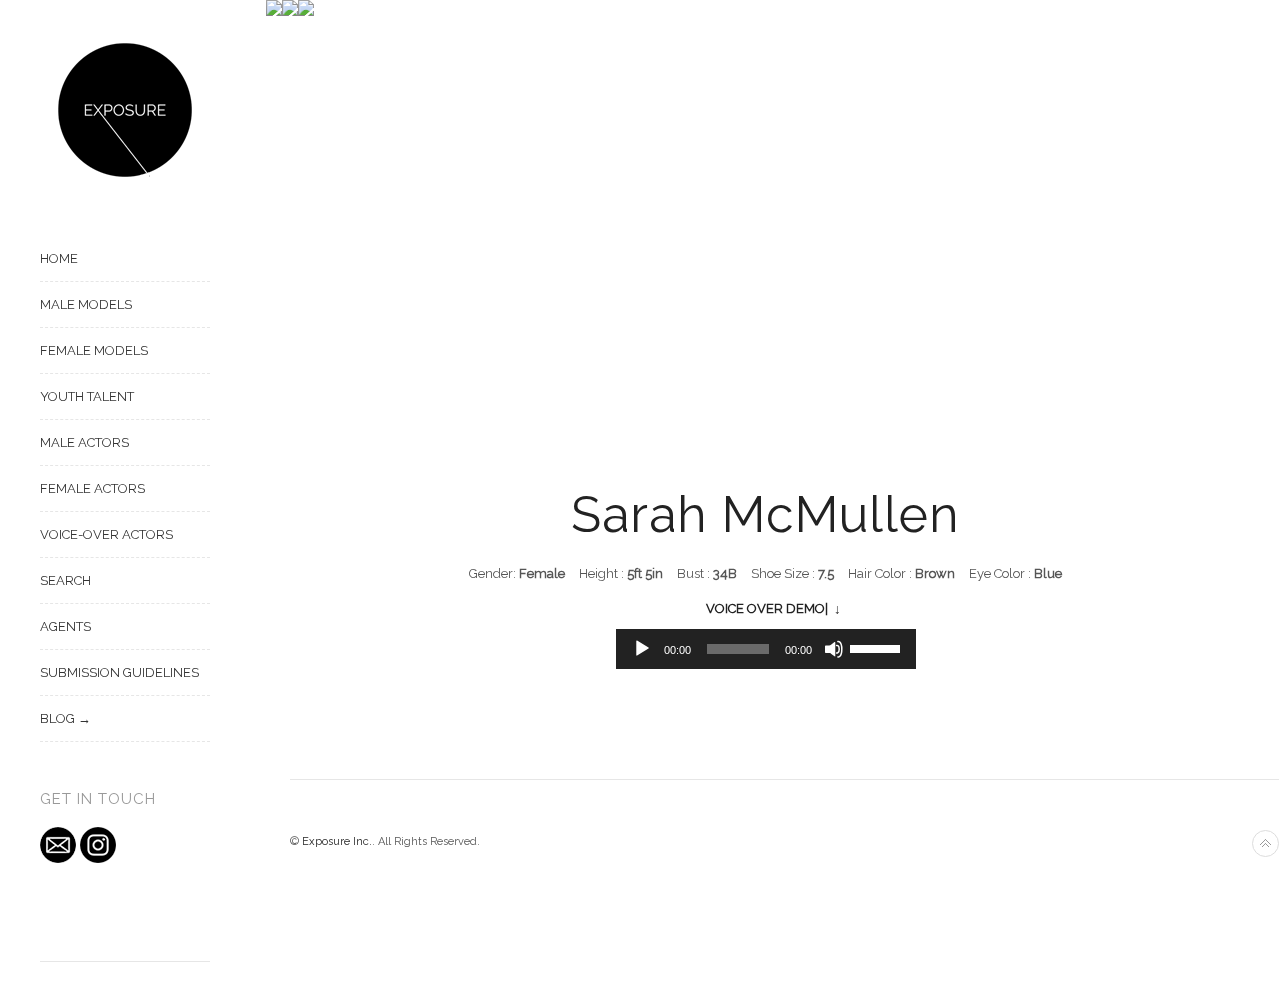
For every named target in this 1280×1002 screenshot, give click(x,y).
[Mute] (834, 649)
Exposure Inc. (337, 841)
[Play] (642, 649)
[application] (766, 649)
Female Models (94, 350)
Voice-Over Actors (106, 534)
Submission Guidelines (119, 672)
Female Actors (92, 488)
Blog (57, 718)
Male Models (86, 304)
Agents (65, 626)
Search (65, 580)
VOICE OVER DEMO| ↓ (773, 608)
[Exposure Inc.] (125, 110)
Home (59, 258)
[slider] (878, 647)
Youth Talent (87, 396)
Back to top (1265, 843)
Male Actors (84, 442)
